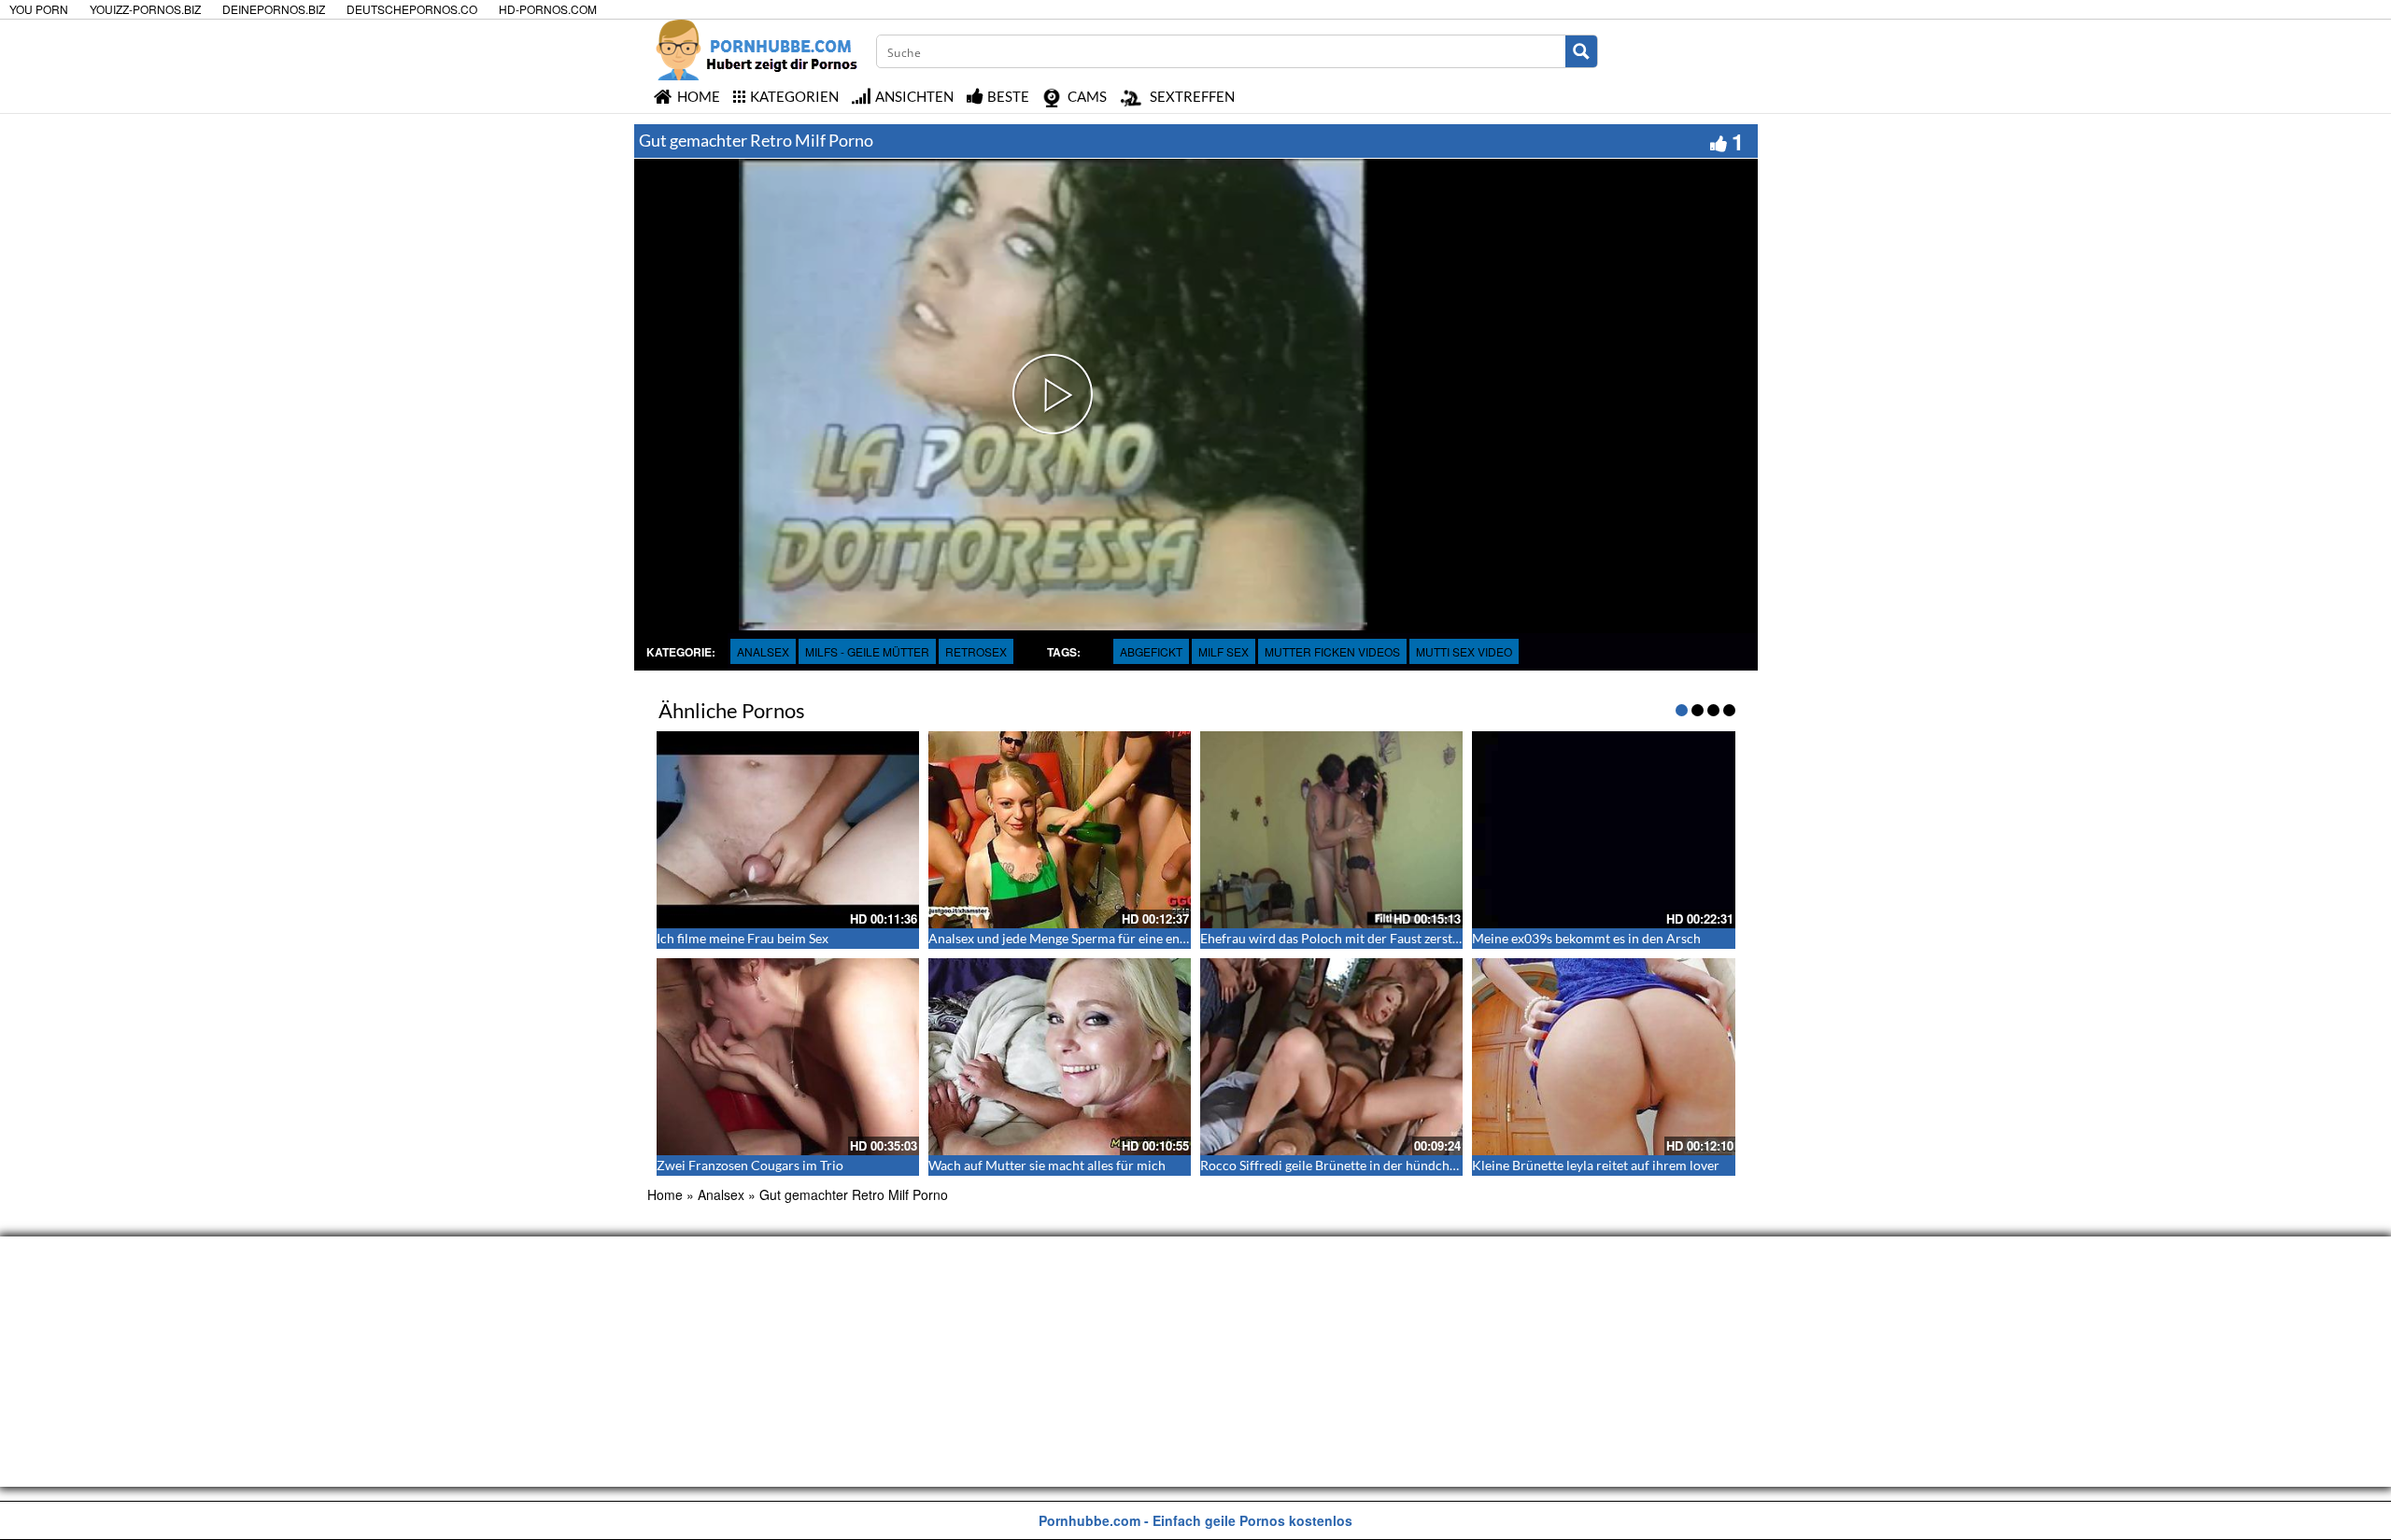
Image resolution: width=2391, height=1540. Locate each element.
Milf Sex (1224, 651)
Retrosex (976, 651)
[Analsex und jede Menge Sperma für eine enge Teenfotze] (1060, 830)
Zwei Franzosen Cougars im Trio (750, 1165)
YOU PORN (39, 9)
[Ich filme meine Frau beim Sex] (788, 830)
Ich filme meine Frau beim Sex (743, 938)
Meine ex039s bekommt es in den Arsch (1586, 938)
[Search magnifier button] (1581, 51)
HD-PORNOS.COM (548, 9)
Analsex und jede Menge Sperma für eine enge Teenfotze (1090, 938)
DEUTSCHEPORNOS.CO (412, 9)
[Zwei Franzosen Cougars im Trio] (788, 1057)
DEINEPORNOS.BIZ (274, 9)
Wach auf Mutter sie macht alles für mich (1047, 1165)
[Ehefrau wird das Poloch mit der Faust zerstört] (1331, 830)
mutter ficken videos (1332, 651)
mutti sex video (1464, 651)
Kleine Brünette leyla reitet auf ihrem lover (1596, 1165)
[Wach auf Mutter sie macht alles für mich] (1060, 1057)
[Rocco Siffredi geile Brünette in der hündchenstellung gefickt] (1331, 1057)
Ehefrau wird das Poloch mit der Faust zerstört (1335, 938)
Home (665, 1194)
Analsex (763, 651)
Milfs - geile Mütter (867, 651)
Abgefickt (1151, 651)
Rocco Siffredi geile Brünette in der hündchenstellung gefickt (1375, 1165)
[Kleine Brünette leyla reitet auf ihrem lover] (1603, 1057)
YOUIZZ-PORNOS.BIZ (145, 9)
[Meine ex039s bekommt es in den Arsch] (1603, 830)
